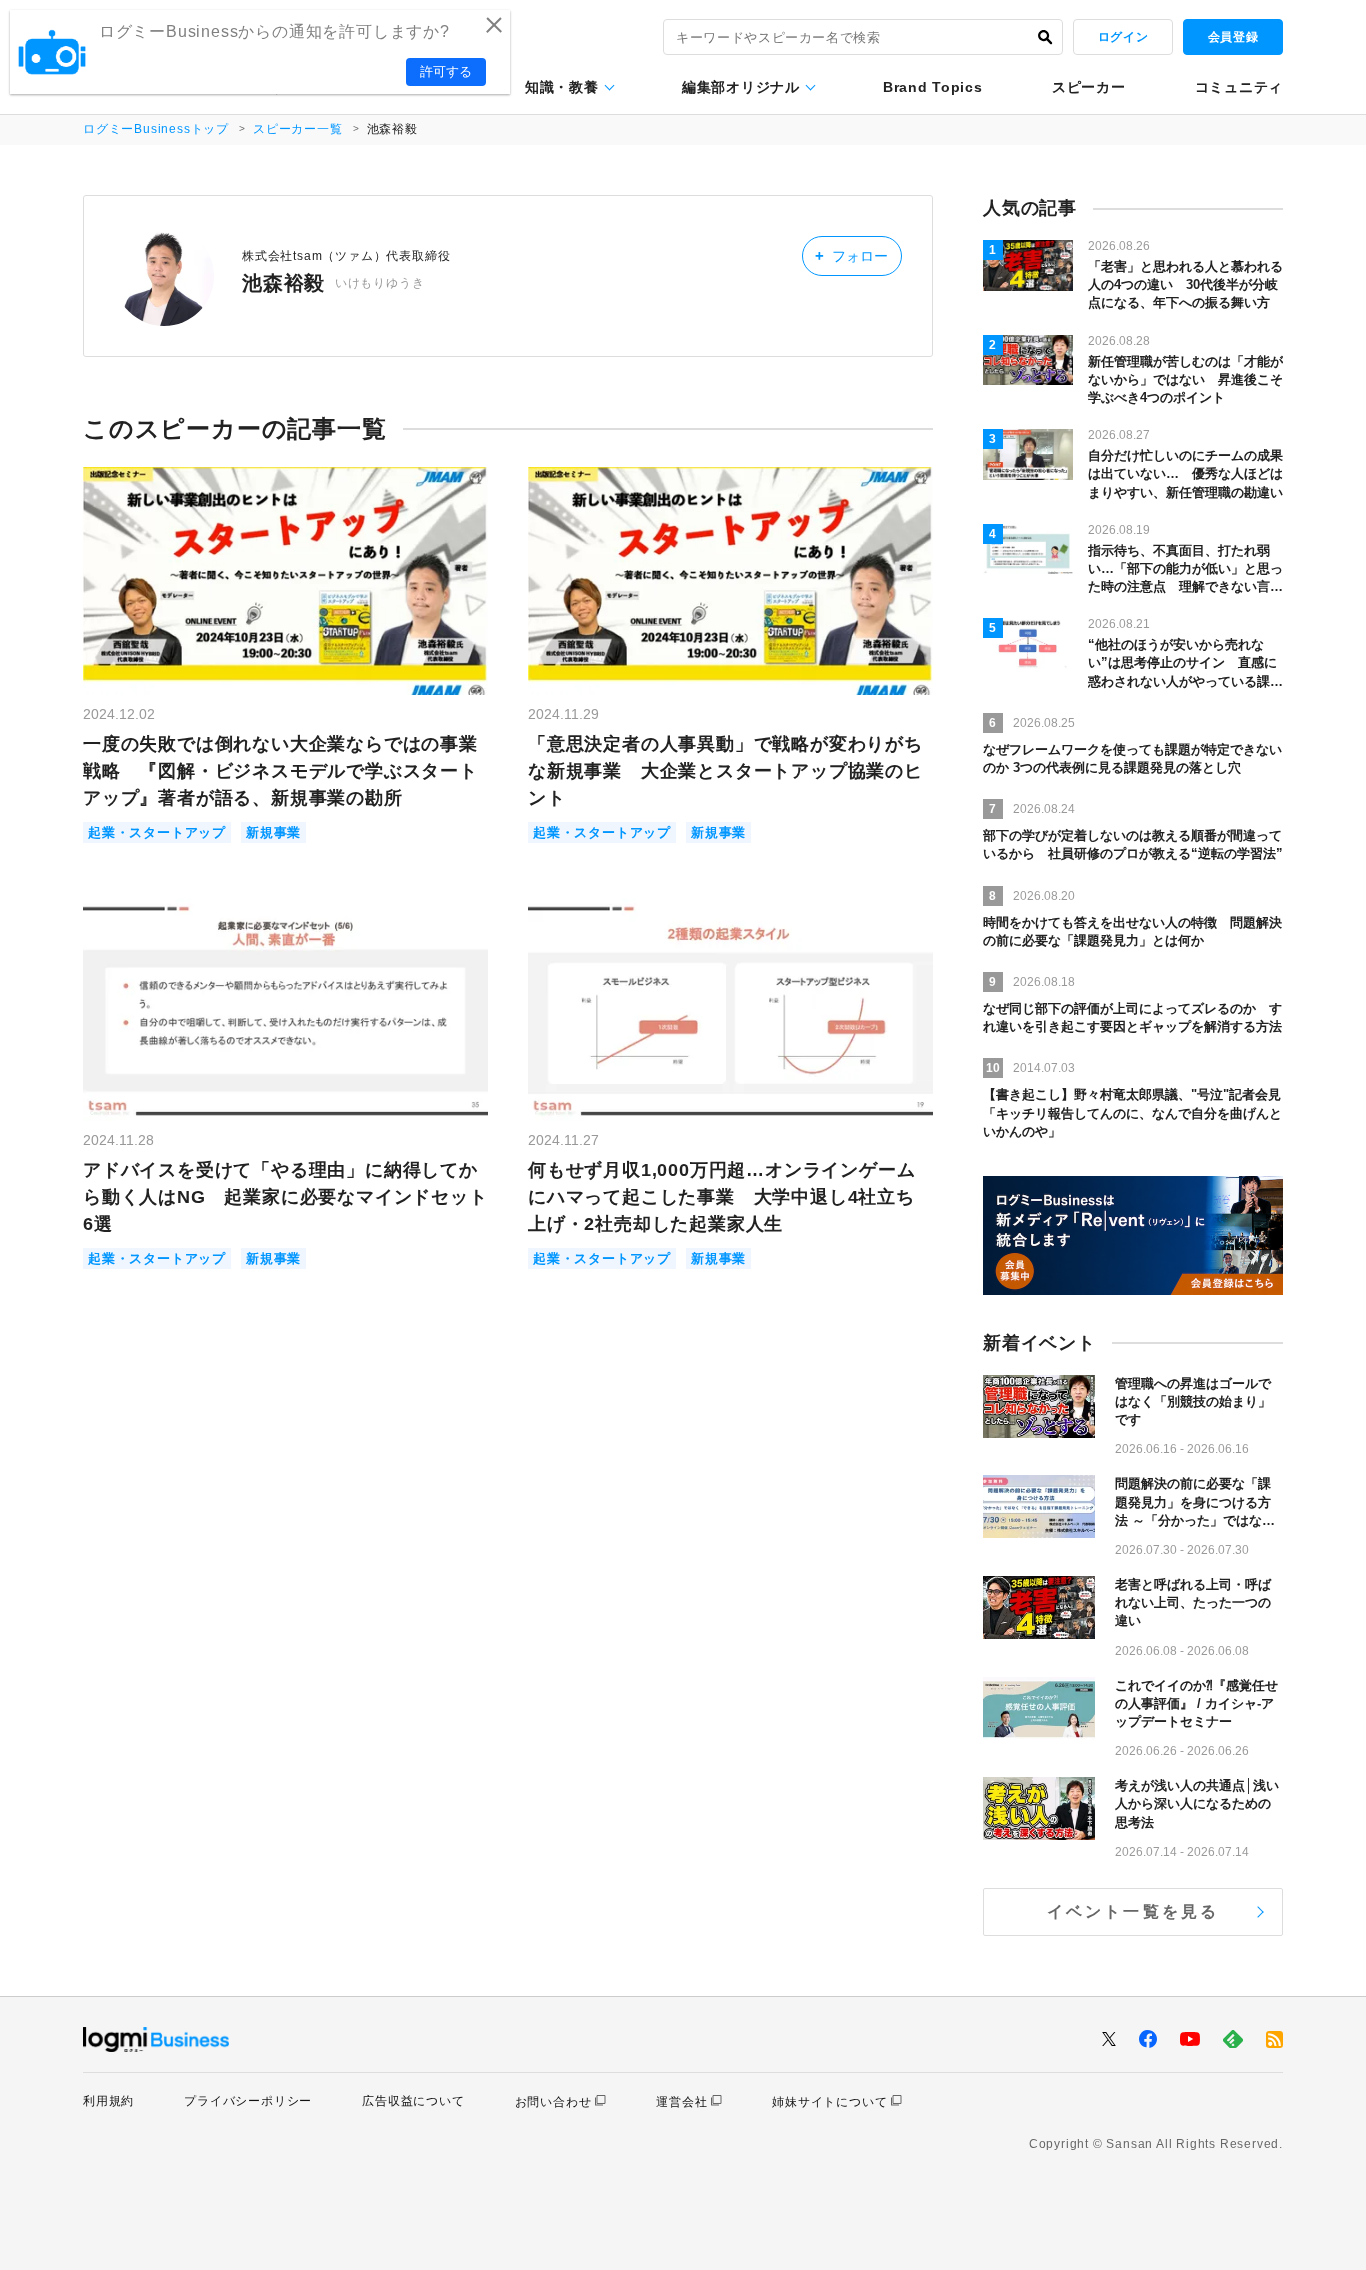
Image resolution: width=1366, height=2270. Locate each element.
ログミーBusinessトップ (156, 129)
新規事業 (273, 832)
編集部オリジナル (741, 87)
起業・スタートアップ (157, 832)
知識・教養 (562, 87)
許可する (446, 71)
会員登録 (1233, 37)
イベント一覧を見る (1133, 1911)
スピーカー (1089, 87)
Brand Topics (932, 87)
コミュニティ (1239, 87)
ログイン (1123, 37)
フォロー (851, 255)
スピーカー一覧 (298, 129)
